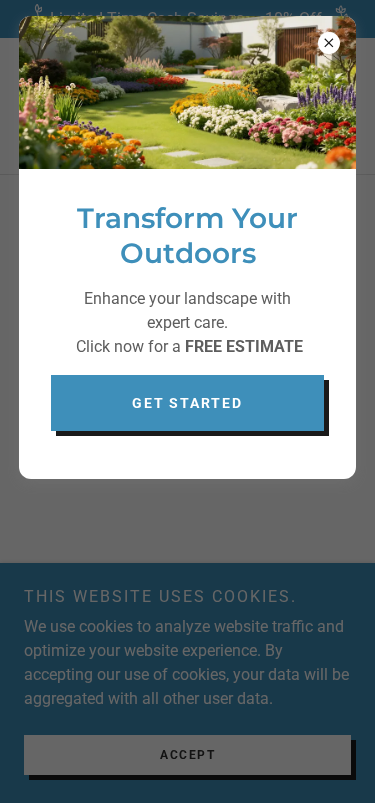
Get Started (187, 403)
